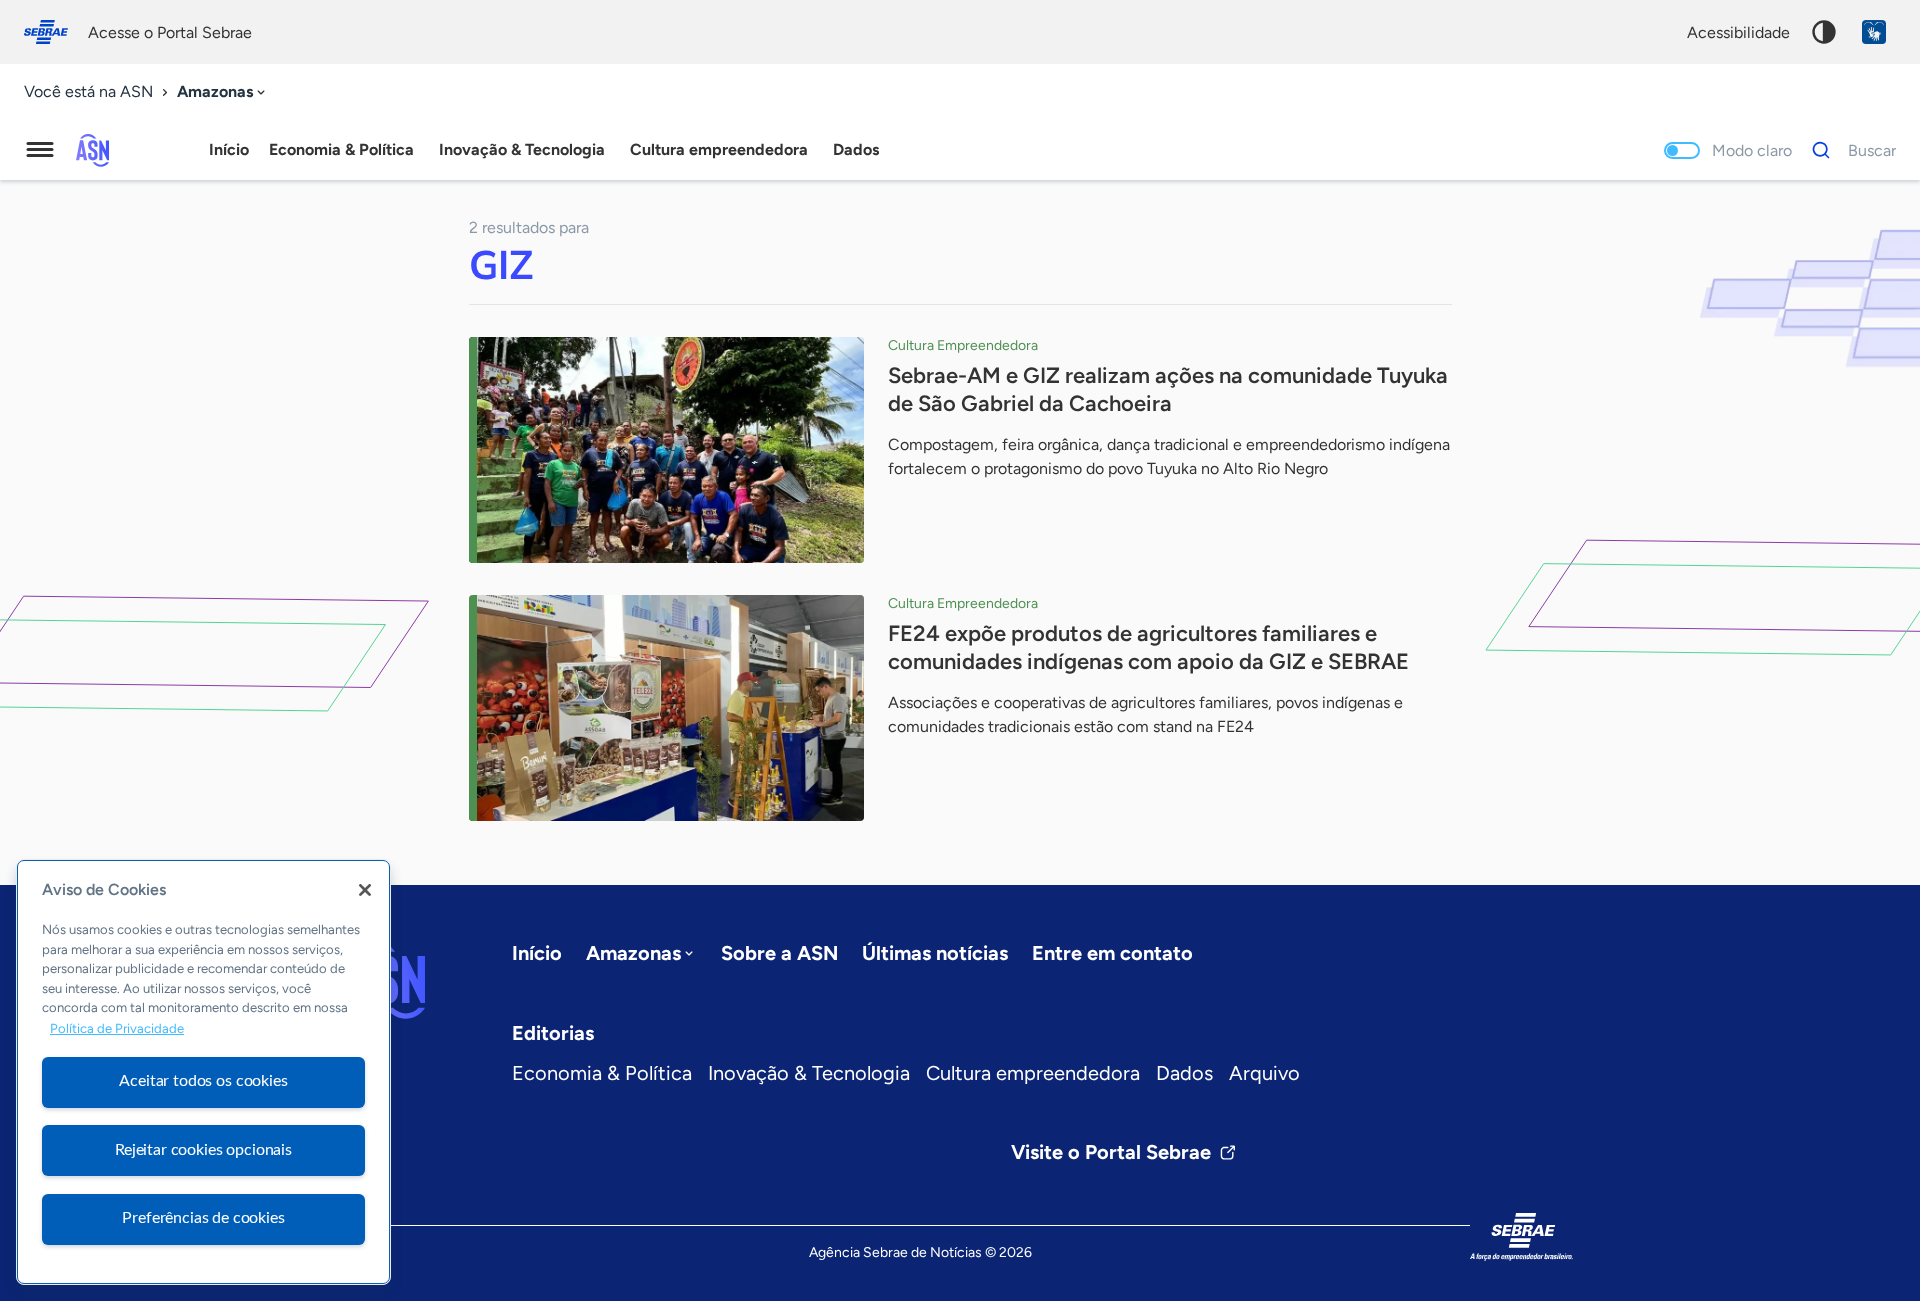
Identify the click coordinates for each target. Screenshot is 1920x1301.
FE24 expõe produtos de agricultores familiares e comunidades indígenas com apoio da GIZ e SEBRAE (1148, 647)
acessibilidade (1738, 32)
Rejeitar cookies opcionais (203, 1150)
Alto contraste (1824, 32)
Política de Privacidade (117, 1028)
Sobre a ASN (779, 953)
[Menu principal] (40, 150)
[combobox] (223, 92)
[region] (203, 1072)
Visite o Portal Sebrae (1111, 1152)
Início (229, 149)
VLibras (1874, 32)
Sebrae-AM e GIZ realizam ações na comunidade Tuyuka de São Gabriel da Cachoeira (1168, 389)
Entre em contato (1112, 953)
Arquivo (1264, 1073)
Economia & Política (602, 1073)
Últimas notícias (935, 953)
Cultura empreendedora (1033, 1073)
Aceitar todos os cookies (203, 1081)
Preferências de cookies (203, 1218)
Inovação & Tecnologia (809, 1073)
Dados (1184, 1073)
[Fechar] (365, 890)
